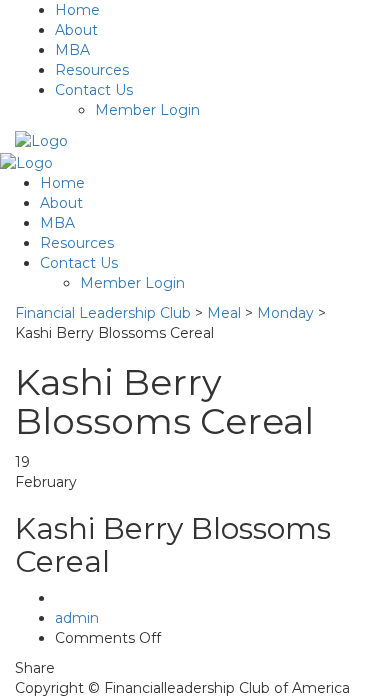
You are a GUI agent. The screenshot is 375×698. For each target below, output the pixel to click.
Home (77, 10)
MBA (72, 50)
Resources (92, 70)
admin (77, 618)
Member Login (147, 110)
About (76, 30)
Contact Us (94, 90)
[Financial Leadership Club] (41, 140)
